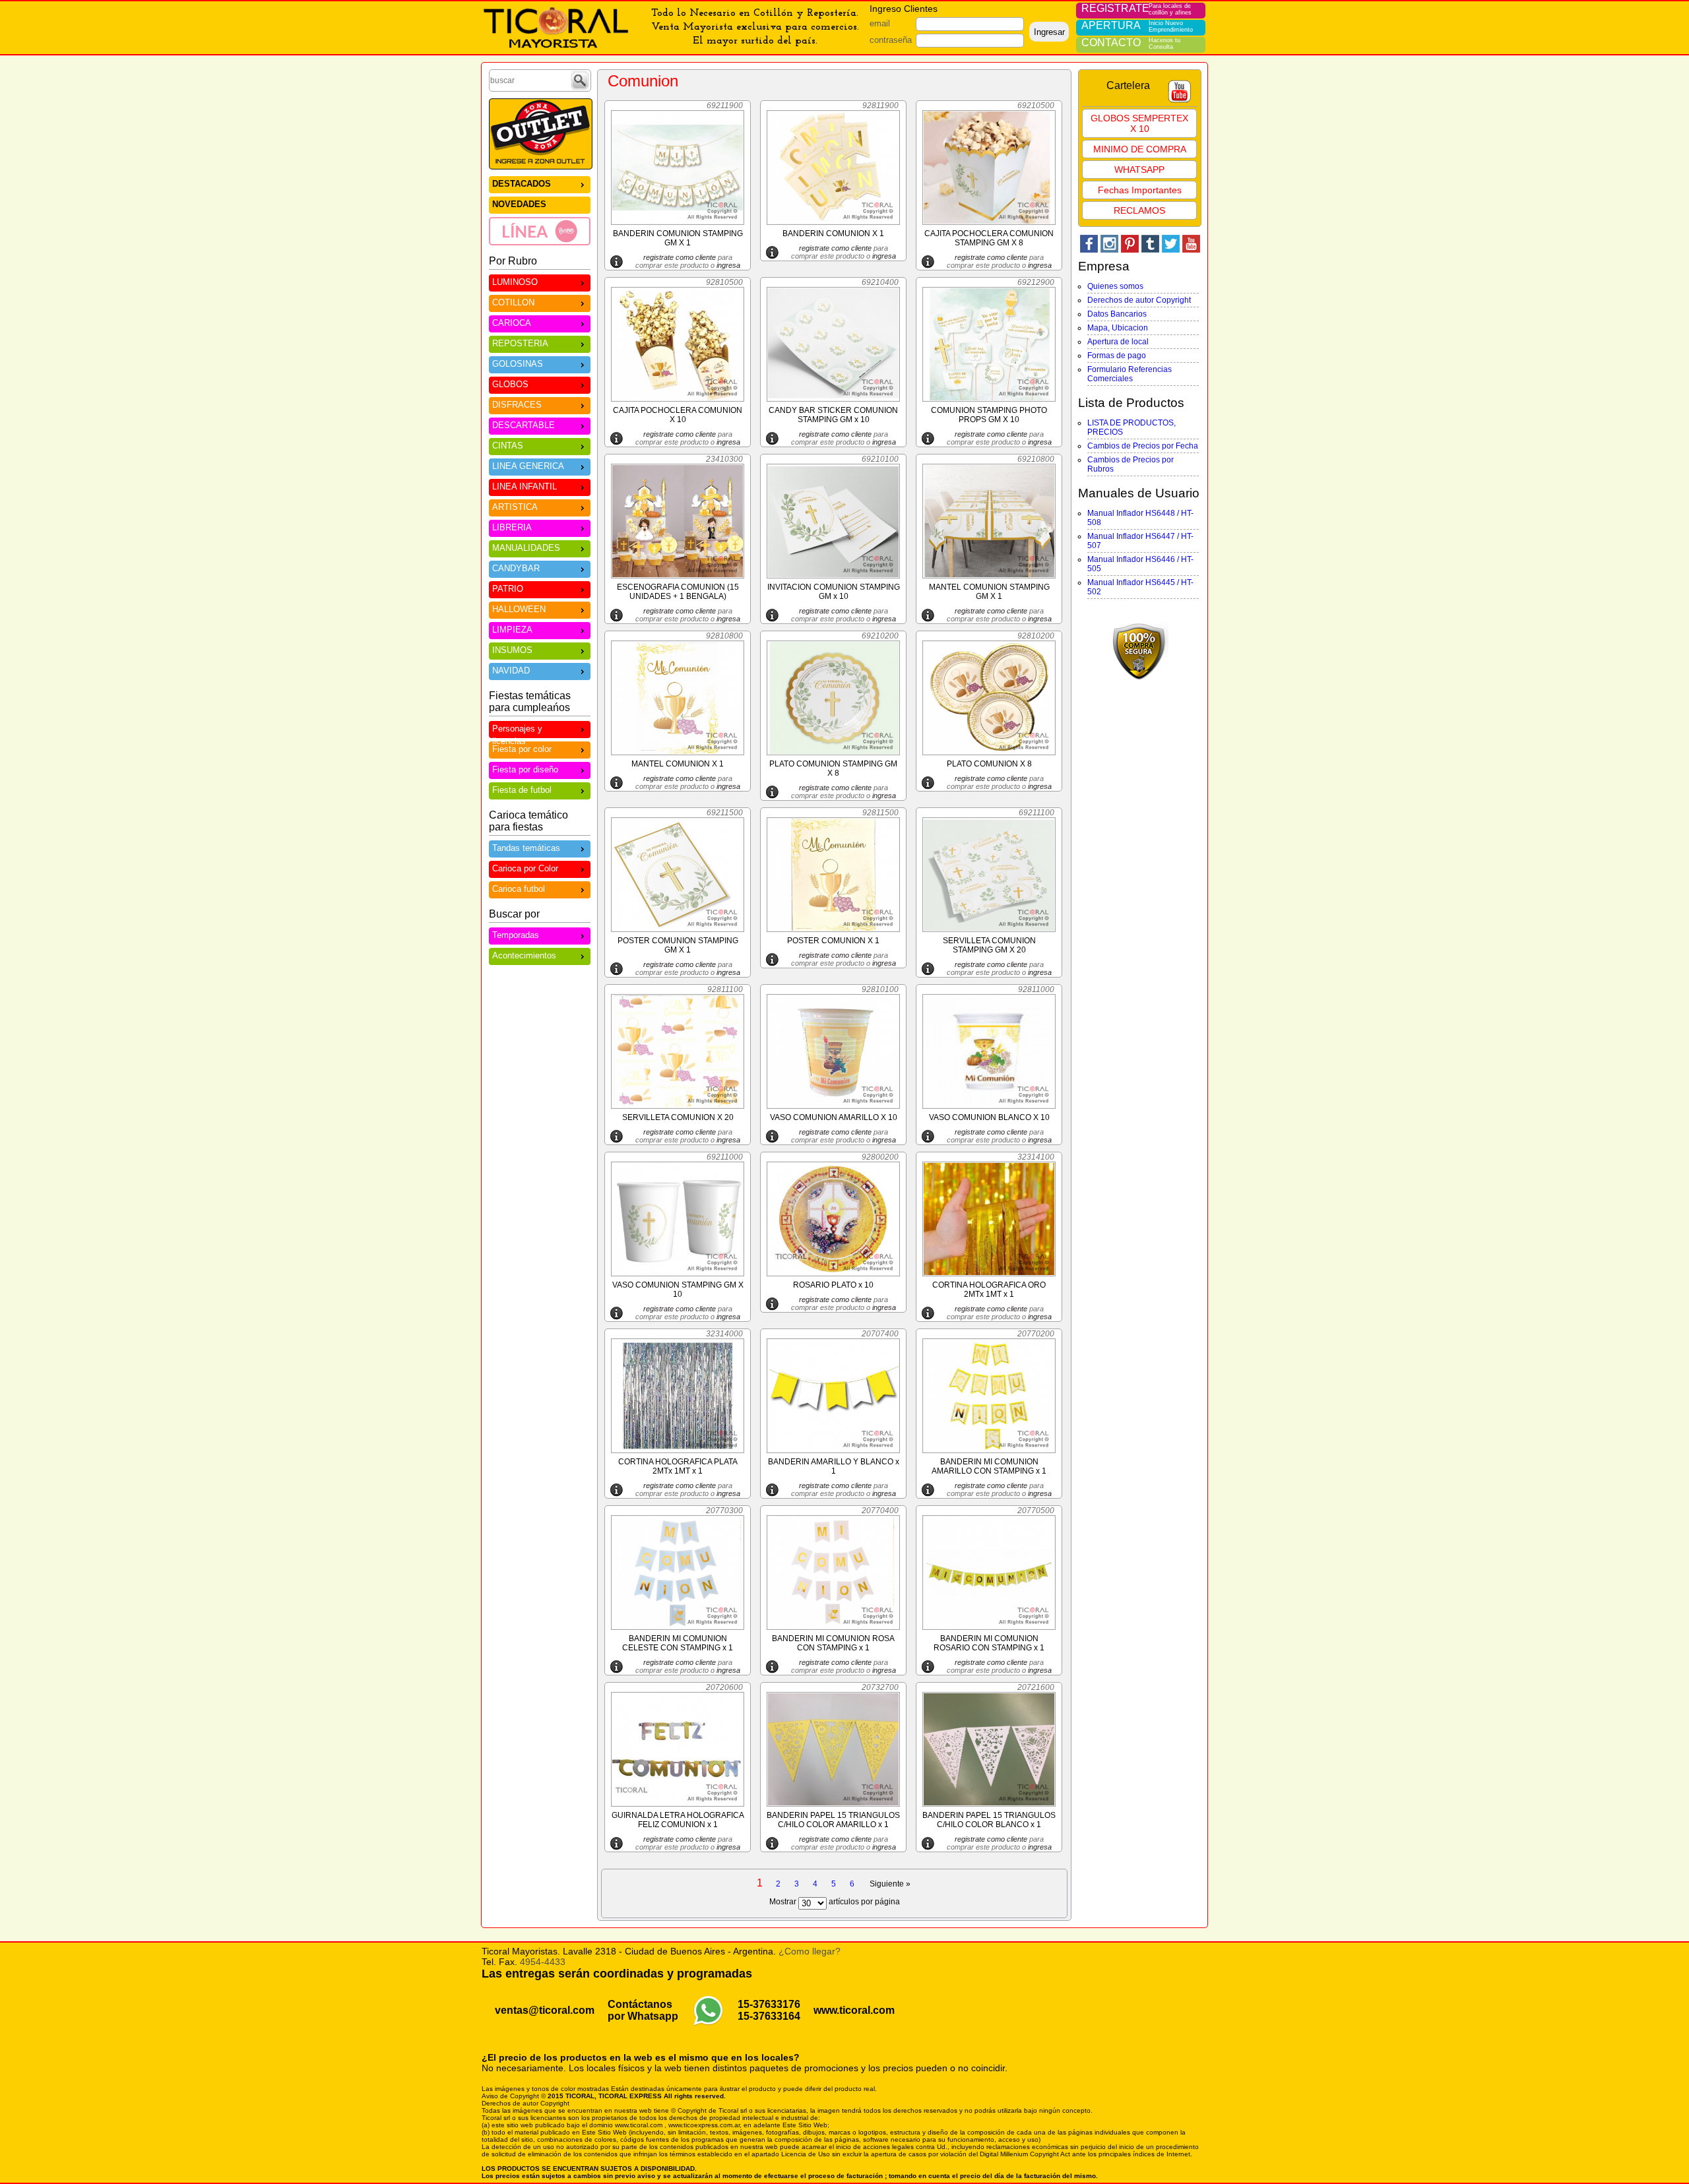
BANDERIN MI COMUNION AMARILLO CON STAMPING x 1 (989, 1466)
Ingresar (1049, 32)
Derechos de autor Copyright (1139, 300)
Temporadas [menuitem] (516, 935)
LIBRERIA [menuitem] (512, 527)
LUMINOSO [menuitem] (515, 282)
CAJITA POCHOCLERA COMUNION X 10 (678, 415)
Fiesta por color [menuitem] (522, 749)
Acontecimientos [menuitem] (524, 955)
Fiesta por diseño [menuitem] (525, 769)
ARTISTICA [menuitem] (515, 507)
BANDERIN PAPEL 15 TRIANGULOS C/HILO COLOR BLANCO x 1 (989, 1820)
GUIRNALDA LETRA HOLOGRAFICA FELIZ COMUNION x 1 (678, 1820)
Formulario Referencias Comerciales (1130, 374)
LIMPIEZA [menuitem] (512, 630)
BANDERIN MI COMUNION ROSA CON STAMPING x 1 (833, 1643)
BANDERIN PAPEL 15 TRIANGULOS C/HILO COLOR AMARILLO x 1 (833, 1820)
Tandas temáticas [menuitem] (526, 848)
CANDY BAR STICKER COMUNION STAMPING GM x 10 (833, 415)
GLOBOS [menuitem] (510, 384)
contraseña (891, 40)
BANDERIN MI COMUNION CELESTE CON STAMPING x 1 (678, 1643)
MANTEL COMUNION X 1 (678, 764)
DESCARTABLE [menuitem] (524, 425)
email (880, 23)
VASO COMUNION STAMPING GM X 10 (678, 1290)
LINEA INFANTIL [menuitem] (525, 486)
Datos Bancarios (1117, 314)
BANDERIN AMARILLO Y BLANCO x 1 (834, 1466)
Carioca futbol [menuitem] (519, 889)
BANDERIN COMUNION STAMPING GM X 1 (678, 238)
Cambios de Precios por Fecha (1143, 446)
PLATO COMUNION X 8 (989, 764)
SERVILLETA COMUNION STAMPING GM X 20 (989, 945)
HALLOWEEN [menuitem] (519, 609)
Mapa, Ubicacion (1118, 328)
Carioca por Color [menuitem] (525, 868)
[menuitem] (540, 231)
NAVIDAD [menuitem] (511, 671)
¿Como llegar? (810, 1951)
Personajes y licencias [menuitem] (517, 731)
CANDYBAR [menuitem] (516, 568)
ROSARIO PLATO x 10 (833, 1285)
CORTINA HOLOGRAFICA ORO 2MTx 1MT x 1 (989, 1290)
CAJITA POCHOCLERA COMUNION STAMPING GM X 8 (989, 238)
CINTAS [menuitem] (508, 446)
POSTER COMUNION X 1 (833, 941)
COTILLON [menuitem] (513, 302)
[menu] (540, 210)
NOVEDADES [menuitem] (519, 204)
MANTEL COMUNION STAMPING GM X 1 (989, 592)
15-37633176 (769, 2004)
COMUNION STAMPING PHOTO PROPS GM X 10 (989, 415)
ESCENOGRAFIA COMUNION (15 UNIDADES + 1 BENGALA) (678, 592)
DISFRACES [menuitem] (517, 405)
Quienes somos (1115, 286)
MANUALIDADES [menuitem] (526, 548)
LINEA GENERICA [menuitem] (528, 466)
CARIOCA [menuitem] (512, 323)
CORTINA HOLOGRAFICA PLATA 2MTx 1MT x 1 (678, 1466)
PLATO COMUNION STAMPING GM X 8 (833, 768)
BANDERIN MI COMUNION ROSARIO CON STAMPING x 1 (989, 1643)
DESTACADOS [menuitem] (522, 184)
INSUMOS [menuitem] (512, 650)
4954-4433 (543, 1962)
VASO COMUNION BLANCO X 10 (989, 1117)
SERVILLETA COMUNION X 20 (678, 1117)
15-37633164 (769, 2016)
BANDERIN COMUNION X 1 (833, 234)
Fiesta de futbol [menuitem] (522, 790)
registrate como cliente (680, 257)
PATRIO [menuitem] (508, 589)
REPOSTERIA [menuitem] (520, 343)
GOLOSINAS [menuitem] (518, 364)
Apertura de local (1118, 342)
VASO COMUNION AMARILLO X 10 (834, 1117)
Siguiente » (890, 1884)
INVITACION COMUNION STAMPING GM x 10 (834, 592)
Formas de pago (1117, 356)
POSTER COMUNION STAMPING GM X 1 (678, 945)
